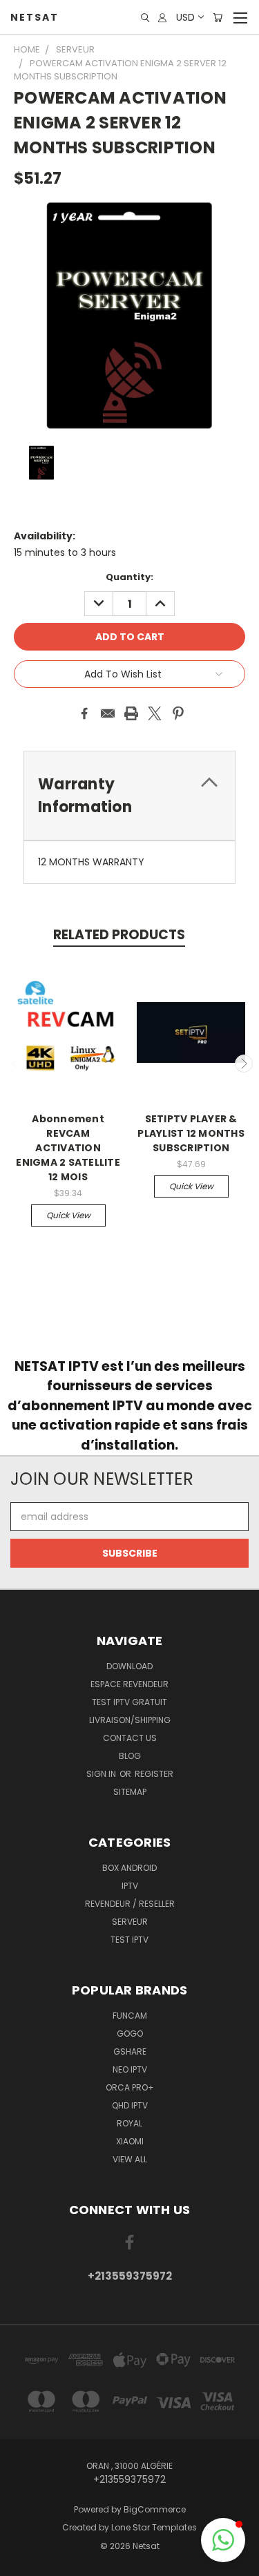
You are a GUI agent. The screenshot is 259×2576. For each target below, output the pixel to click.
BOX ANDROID (129, 1868)
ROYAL (129, 2123)
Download (129, 1666)
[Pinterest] (178, 713)
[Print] (131, 713)
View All (130, 2159)
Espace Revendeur (129, 1684)
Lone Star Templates (154, 2527)
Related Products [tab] (119, 935)
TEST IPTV (129, 1940)
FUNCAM (130, 2016)
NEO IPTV (130, 2069)
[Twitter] (155, 713)
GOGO (130, 2034)
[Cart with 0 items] (218, 18)
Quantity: (129, 577)
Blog (130, 1756)
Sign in (102, 1774)
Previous (16, 1064)
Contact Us (130, 1738)
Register (154, 1774)
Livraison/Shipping (130, 1720)
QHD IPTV (130, 2105)
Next (244, 1064)
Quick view (68, 1215)
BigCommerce (155, 2509)
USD (185, 17)
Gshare (130, 2051)
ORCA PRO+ (130, 2087)
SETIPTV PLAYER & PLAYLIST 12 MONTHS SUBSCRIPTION (191, 1133)
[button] (223, 2540)
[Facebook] (84, 713)
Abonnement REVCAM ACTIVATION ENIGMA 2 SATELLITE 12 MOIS (68, 1148)
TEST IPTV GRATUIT (129, 1702)
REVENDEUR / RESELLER (130, 1904)
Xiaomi (130, 2141)
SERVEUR (130, 1922)
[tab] (129, 796)
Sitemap (130, 1792)
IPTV (130, 1886)
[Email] (108, 713)
